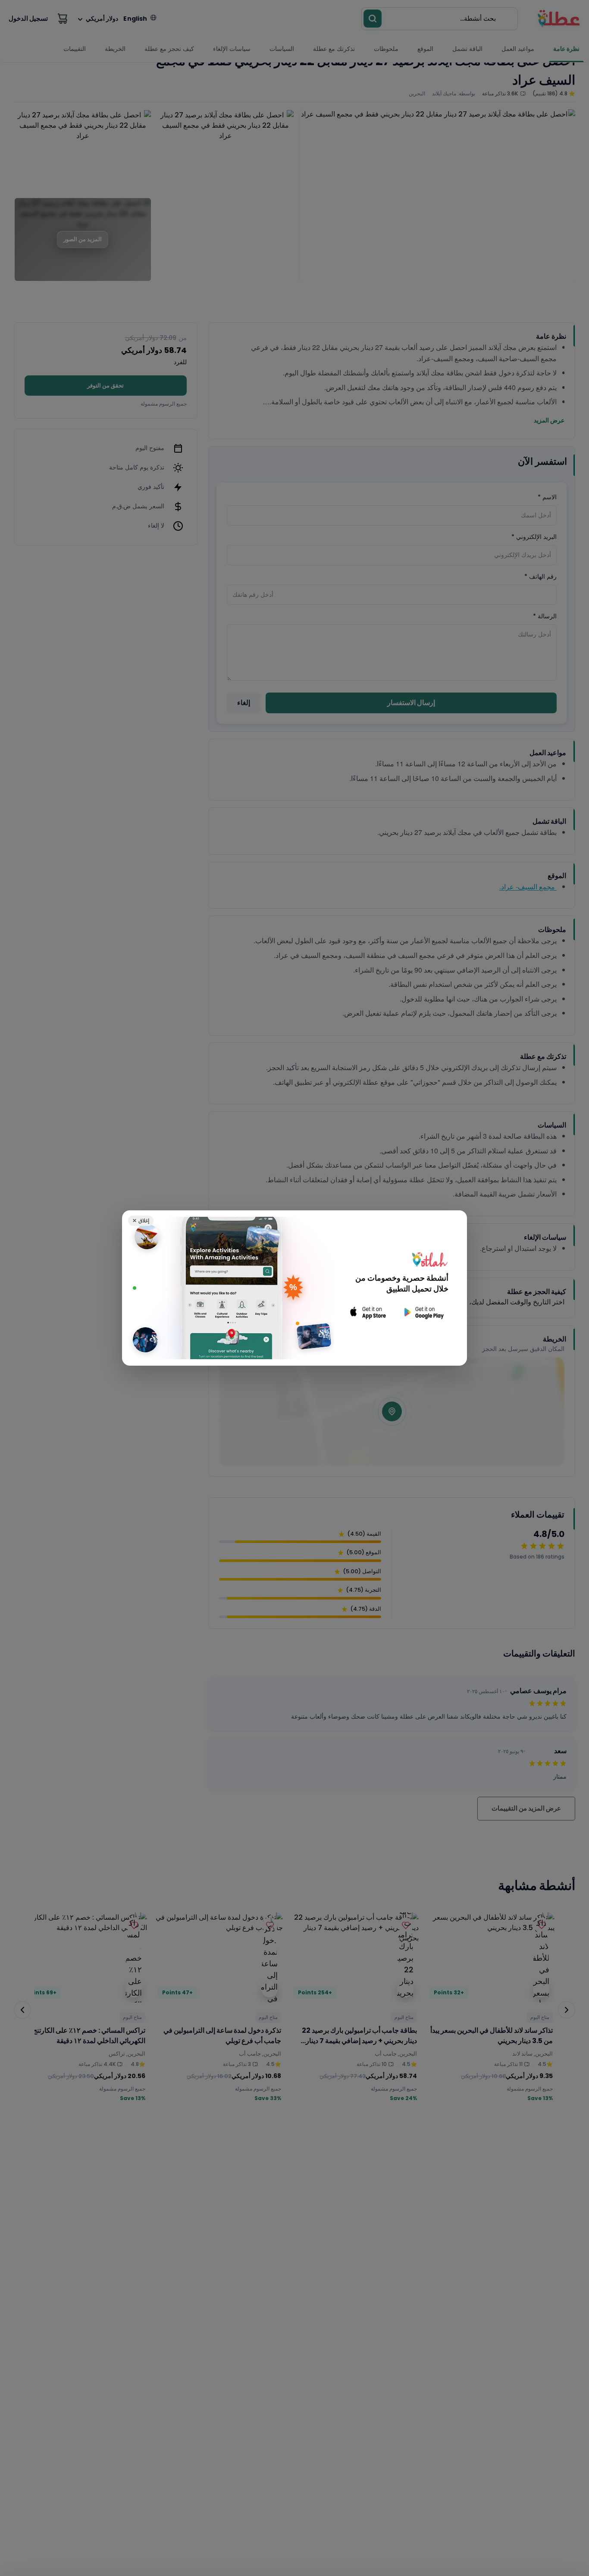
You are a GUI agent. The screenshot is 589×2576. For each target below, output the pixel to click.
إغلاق (141, 1220)
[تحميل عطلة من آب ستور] (368, 1312)
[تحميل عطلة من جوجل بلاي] (423, 1312)
